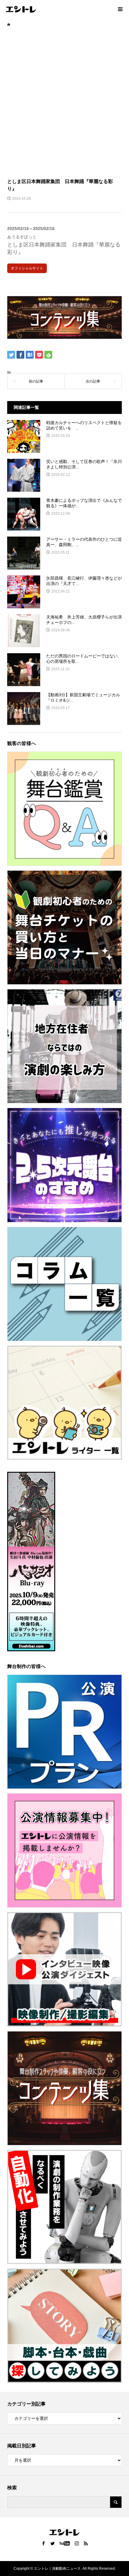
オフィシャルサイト (27, 268)
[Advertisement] (64, 102)
